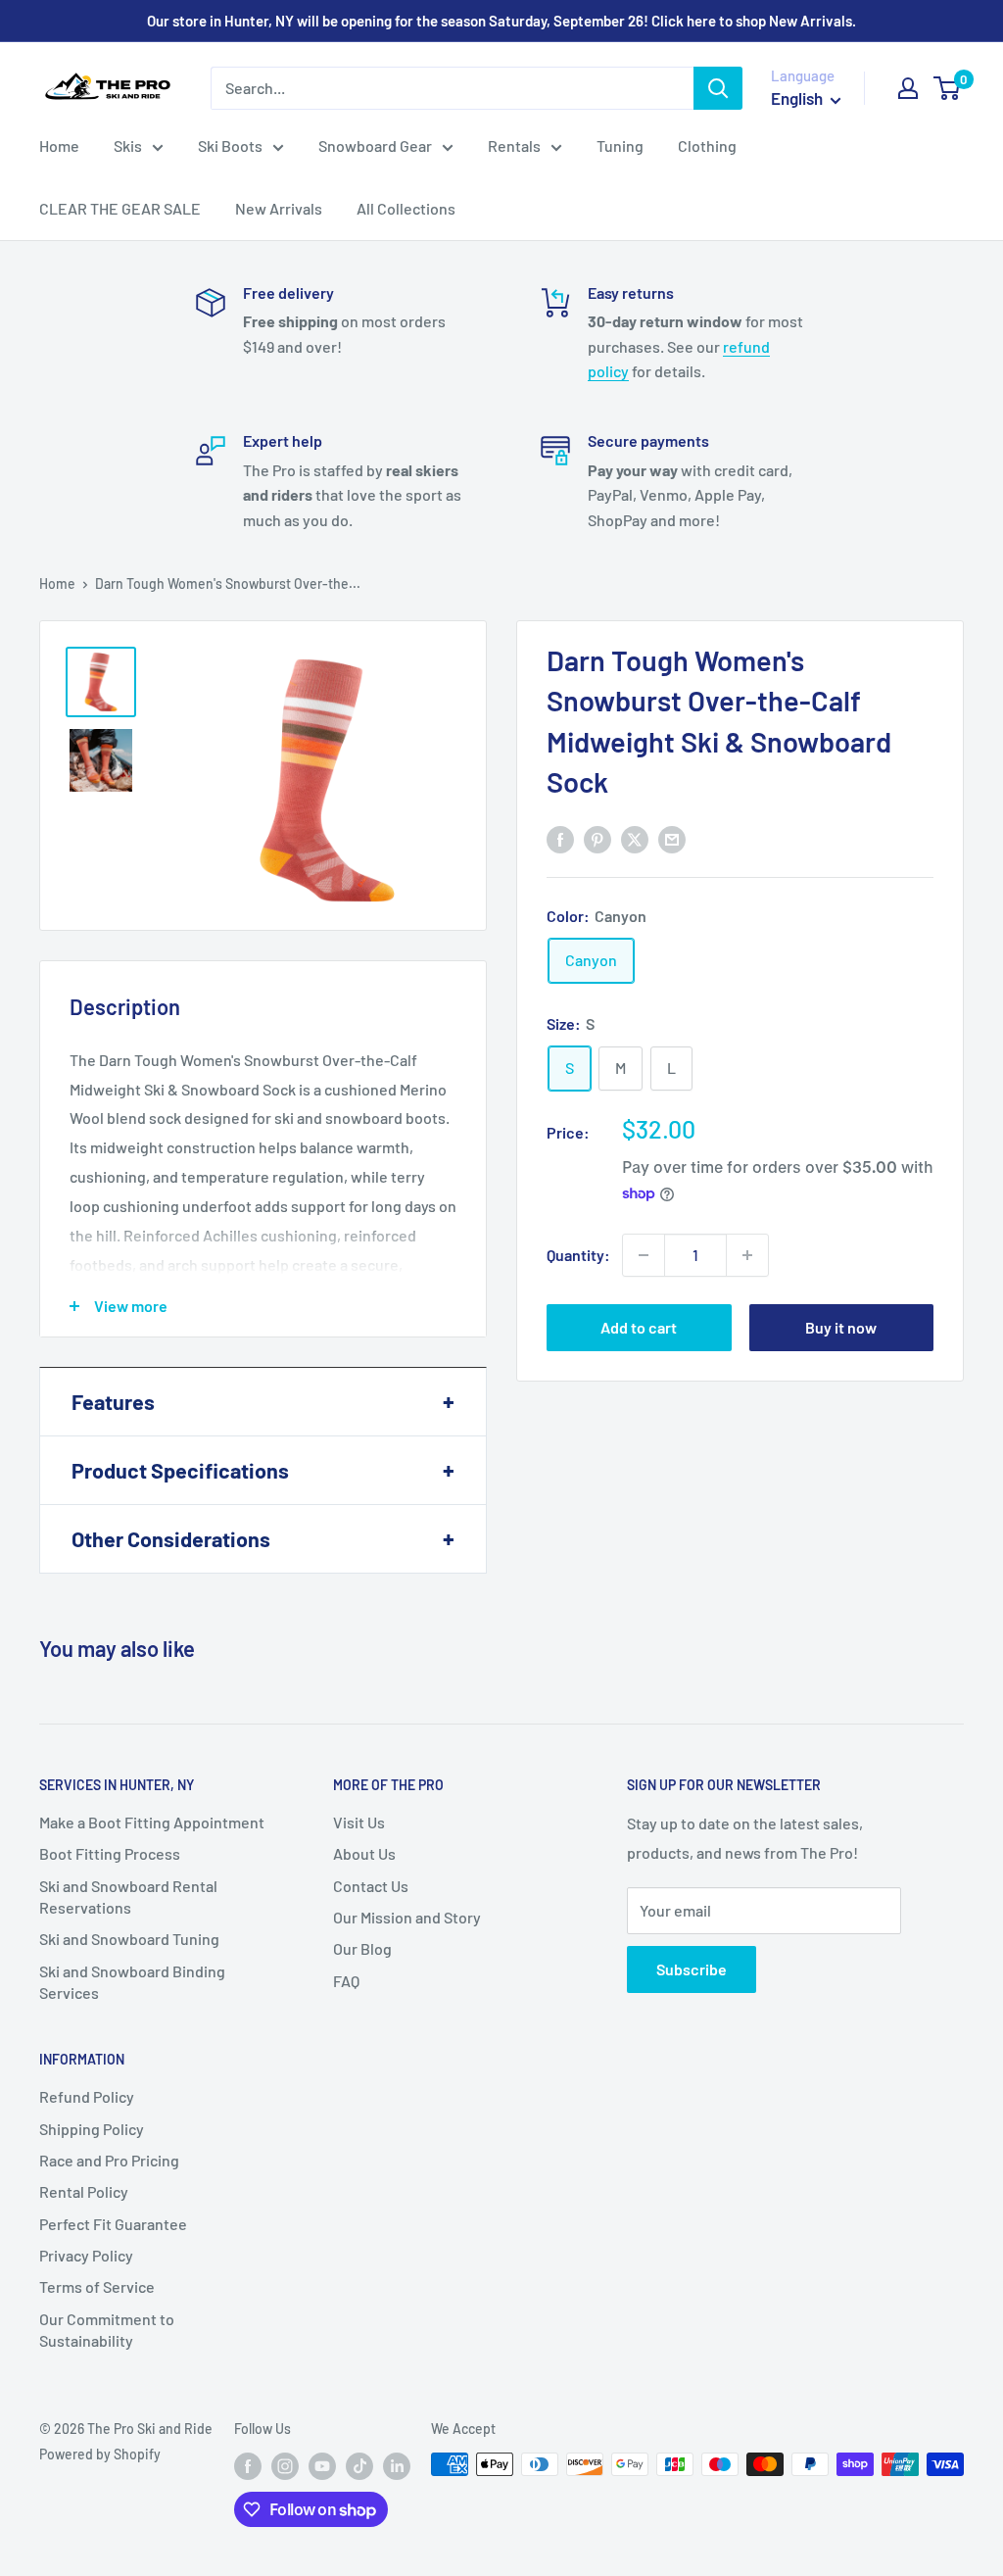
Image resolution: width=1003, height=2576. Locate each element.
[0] (948, 88)
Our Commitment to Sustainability (107, 2330)
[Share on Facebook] (560, 838)
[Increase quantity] (747, 1255)
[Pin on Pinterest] (597, 838)
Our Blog (362, 1948)
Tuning (620, 146)
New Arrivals (279, 208)
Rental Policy (84, 2191)
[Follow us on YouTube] (322, 2466)
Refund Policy (87, 2096)
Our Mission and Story (407, 1917)
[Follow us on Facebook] (248, 2466)
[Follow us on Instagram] (285, 2466)
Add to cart (639, 1327)
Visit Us (359, 1822)
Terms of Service (97, 2286)
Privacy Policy (86, 2255)
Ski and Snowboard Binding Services (132, 1982)
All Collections (406, 208)
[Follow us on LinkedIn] (397, 2466)
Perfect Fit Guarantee (113, 2224)
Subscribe (692, 1969)
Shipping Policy (92, 2129)
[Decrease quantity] (644, 1255)
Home (59, 146)
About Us (364, 1853)
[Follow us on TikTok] (359, 2466)
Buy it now (841, 1327)
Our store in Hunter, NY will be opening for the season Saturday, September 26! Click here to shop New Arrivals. (501, 21)
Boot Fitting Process (110, 1853)
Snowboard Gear (375, 146)
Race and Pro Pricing (109, 2160)
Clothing (707, 146)
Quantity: (578, 1255)
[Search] (718, 88)
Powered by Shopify (100, 2454)
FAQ (346, 1981)
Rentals (514, 146)
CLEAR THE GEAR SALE (120, 208)
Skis (128, 146)
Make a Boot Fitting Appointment (152, 1822)
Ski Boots (230, 146)
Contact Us (371, 1886)
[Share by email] (672, 838)
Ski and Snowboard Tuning (129, 1939)
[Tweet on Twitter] (635, 838)
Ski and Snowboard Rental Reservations (128, 1896)
